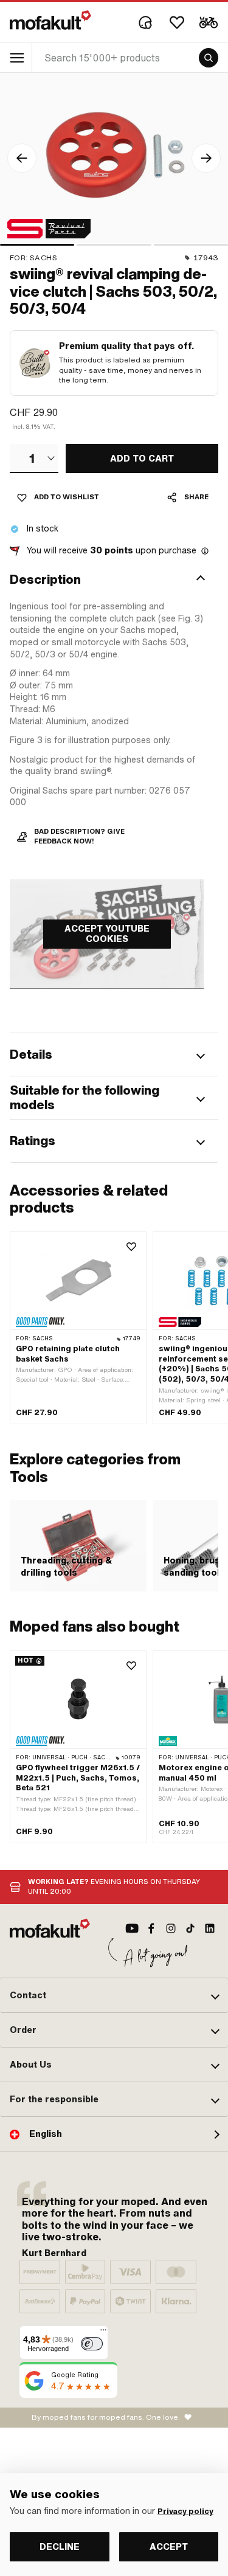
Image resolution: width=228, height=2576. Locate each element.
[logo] (50, 20)
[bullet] (37, 245)
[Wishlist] (177, 23)
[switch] (92, 2344)
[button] (114, 580)
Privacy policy (185, 2512)
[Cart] (209, 23)
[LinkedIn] (210, 1928)
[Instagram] (171, 1928)
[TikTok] (190, 1928)
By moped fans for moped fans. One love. (106, 2417)
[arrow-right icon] (206, 158)
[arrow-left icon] (22, 158)
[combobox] (34, 459)
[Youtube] (132, 1928)
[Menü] (103, 2333)
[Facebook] (151, 1928)
